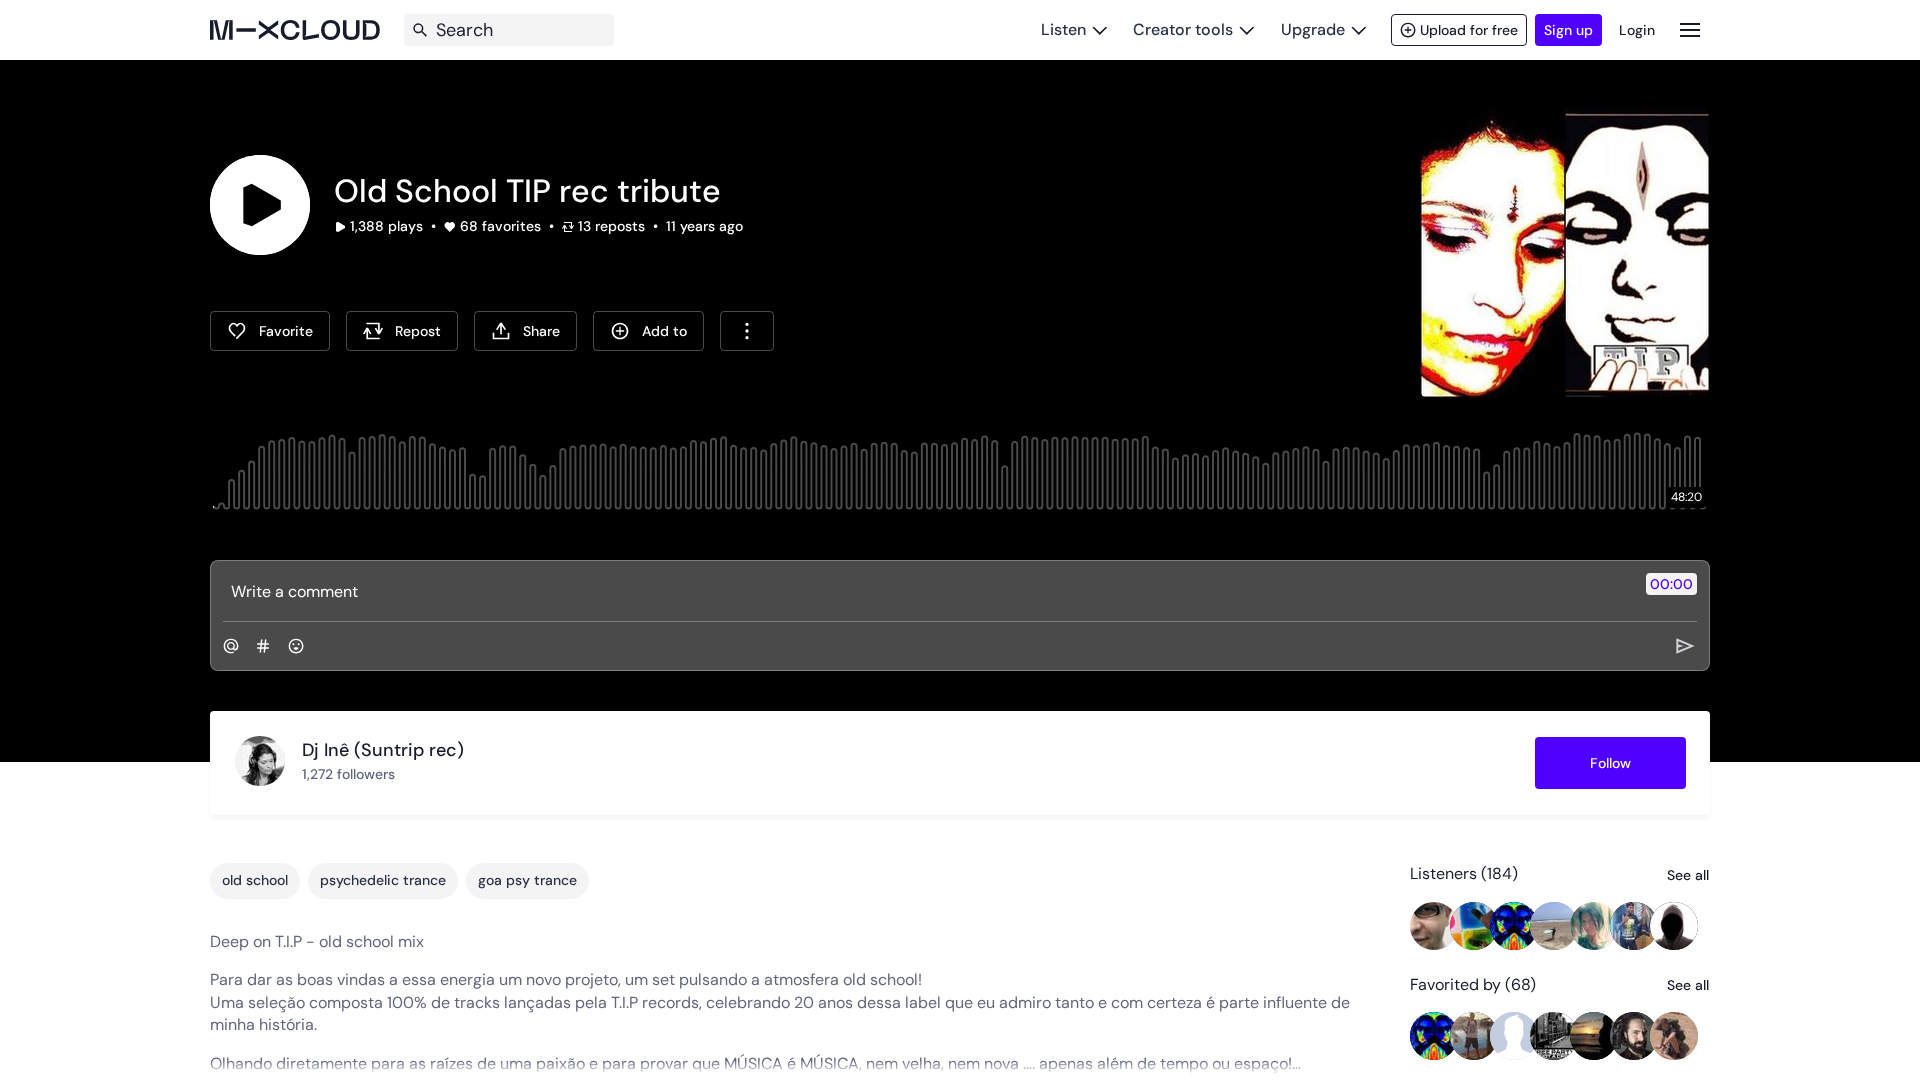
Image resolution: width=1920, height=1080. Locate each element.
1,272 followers (348, 774)
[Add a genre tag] (263, 646)
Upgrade (1313, 29)
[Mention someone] (231, 646)
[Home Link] (295, 30)
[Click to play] (260, 205)
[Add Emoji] (296, 646)
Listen (1063, 29)
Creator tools (1183, 29)
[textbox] (926, 591)
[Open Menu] (1690, 29)
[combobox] (747, 331)
